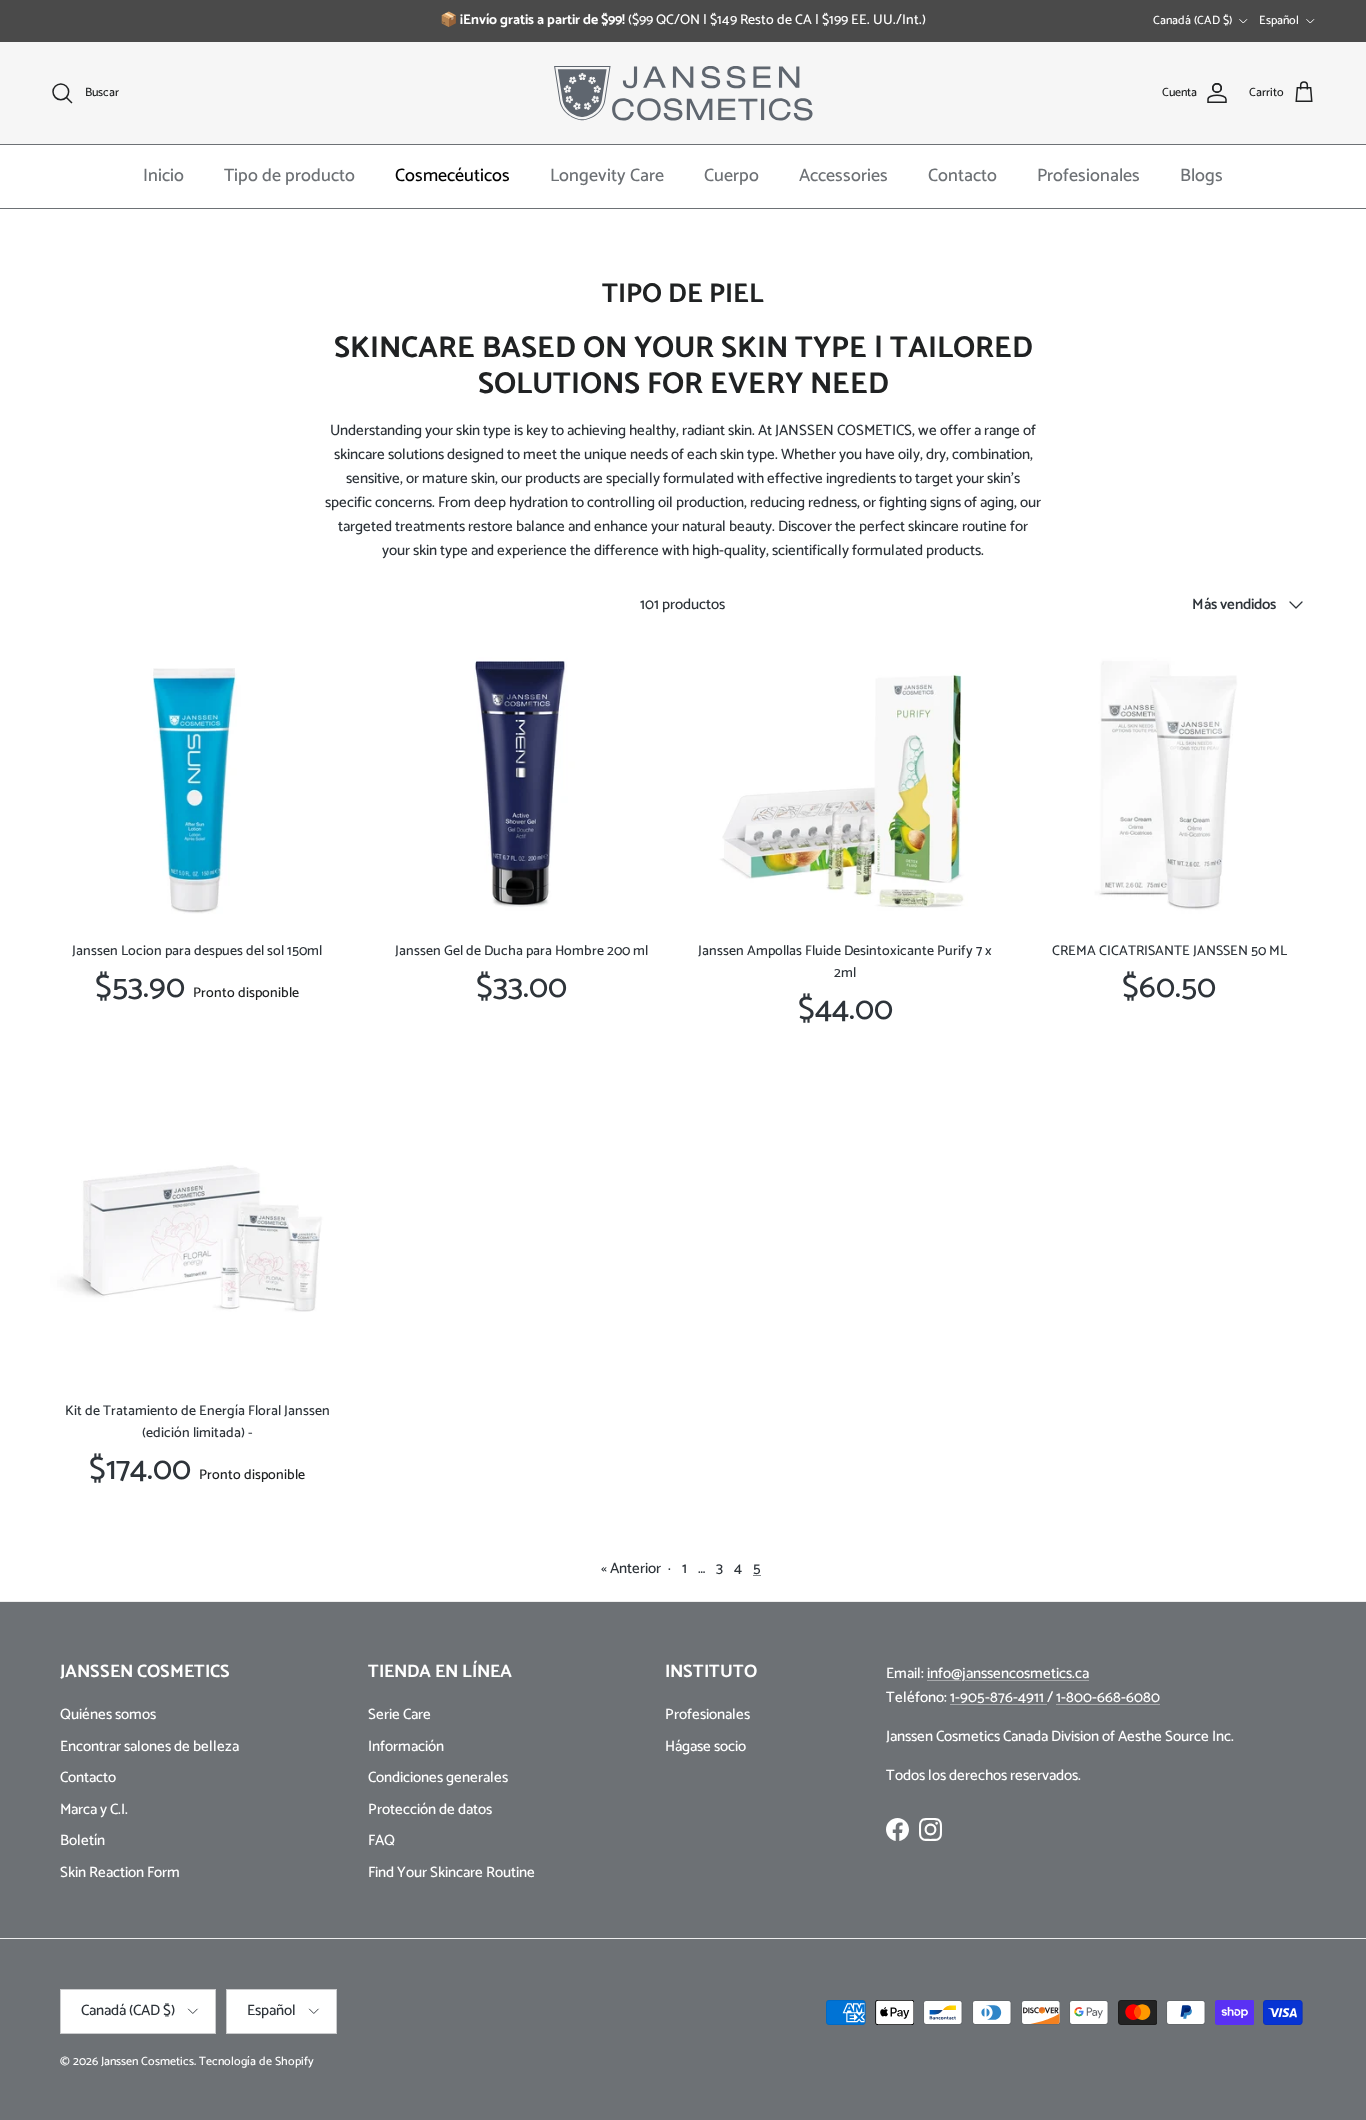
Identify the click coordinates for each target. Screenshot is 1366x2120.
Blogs (1201, 176)
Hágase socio (705, 1746)
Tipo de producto (289, 176)
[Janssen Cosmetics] (683, 93)
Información (406, 1746)
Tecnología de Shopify (256, 2061)
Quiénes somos (108, 1714)
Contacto (962, 176)
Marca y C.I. (94, 1809)
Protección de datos (430, 1809)
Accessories (843, 176)
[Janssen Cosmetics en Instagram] (930, 1829)
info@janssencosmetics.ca (1008, 1673)
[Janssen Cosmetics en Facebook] (897, 1829)
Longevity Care (607, 176)
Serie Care (399, 1714)
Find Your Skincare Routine (451, 1872)
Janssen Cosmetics (147, 2061)
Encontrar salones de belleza (149, 1746)
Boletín (82, 1840)
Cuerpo (731, 176)
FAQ (381, 1840)
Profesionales (1088, 176)
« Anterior (631, 1568)
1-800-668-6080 (1108, 1697)
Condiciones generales (438, 1777)
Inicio (163, 176)
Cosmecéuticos (452, 176)
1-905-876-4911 (998, 1697)
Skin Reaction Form (120, 1872)
